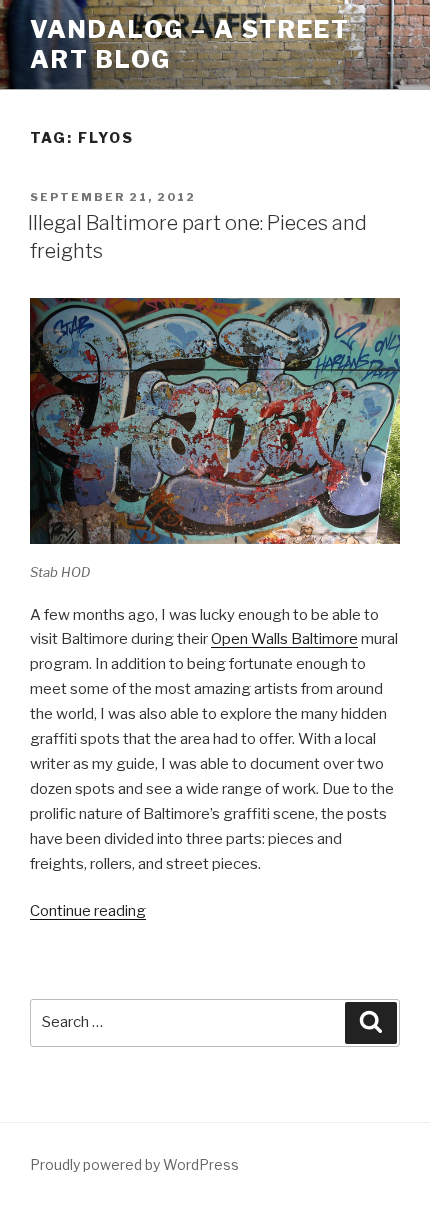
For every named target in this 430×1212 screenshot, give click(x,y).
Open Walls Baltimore (284, 639)
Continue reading (88, 911)
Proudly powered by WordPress (134, 1164)
